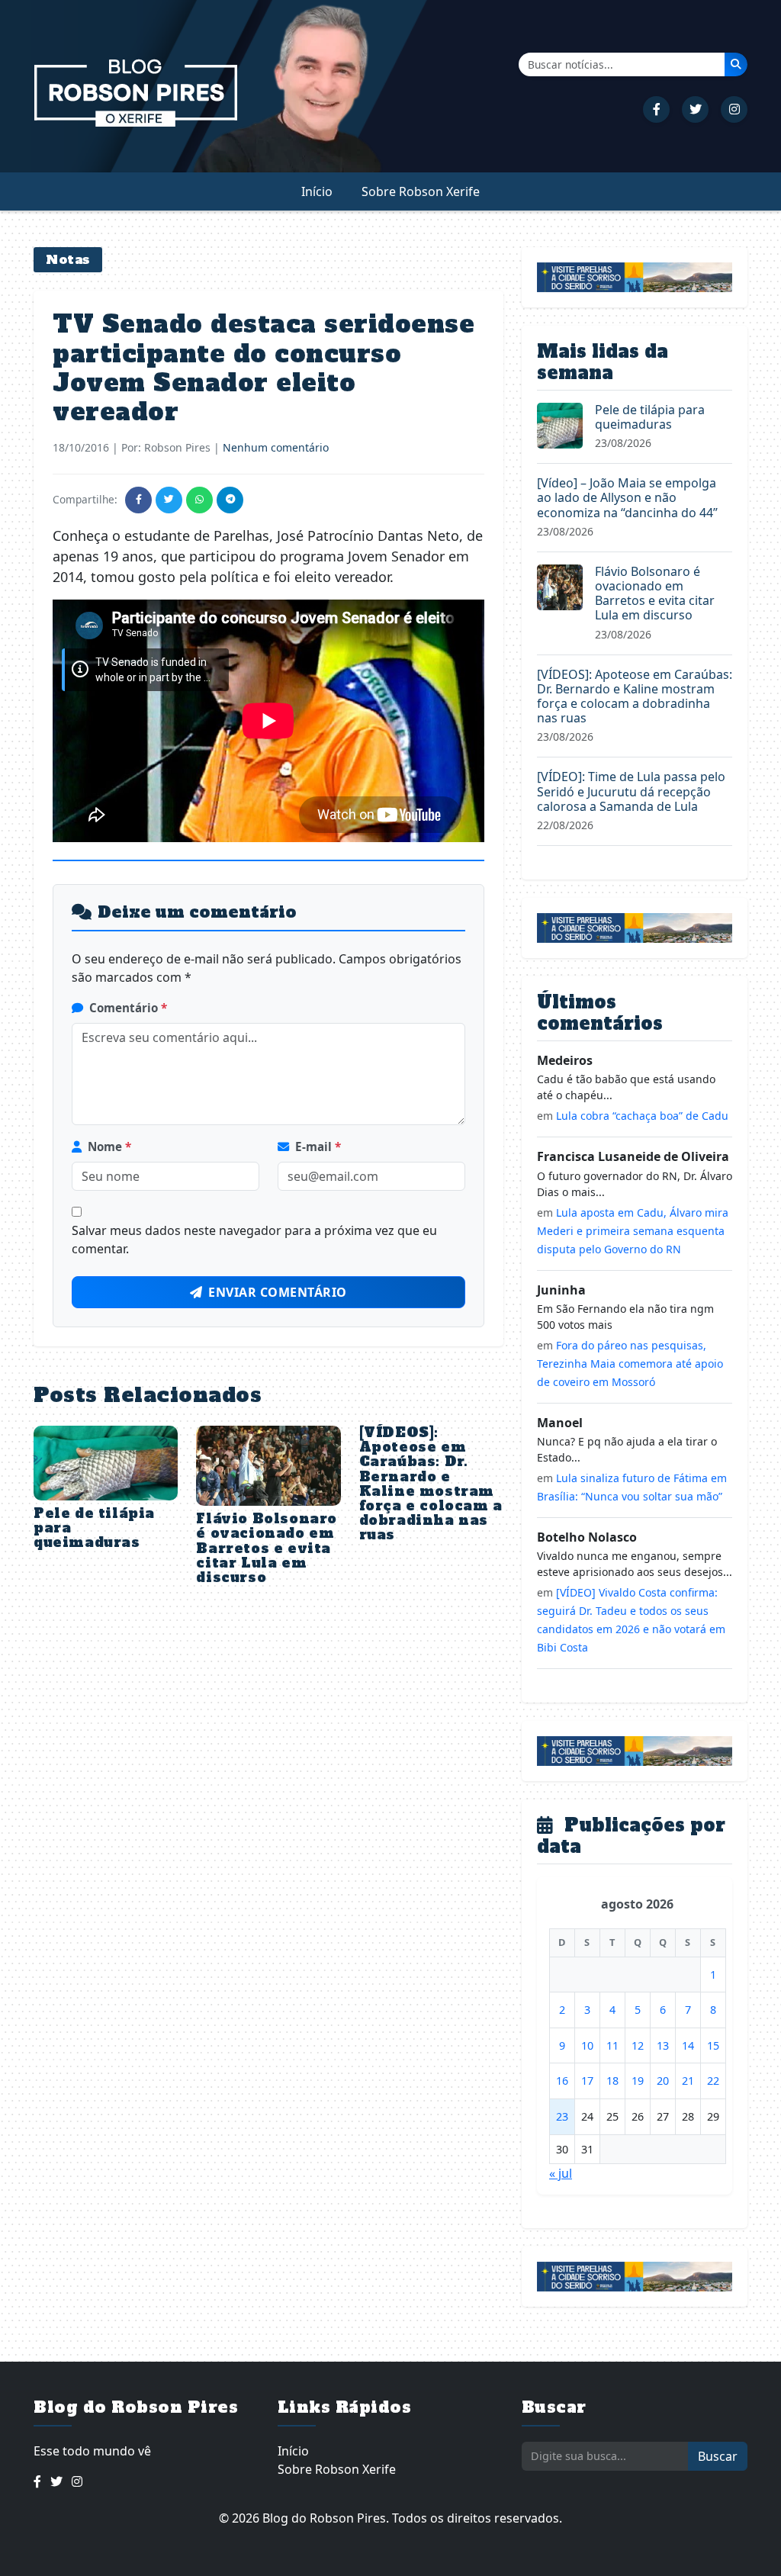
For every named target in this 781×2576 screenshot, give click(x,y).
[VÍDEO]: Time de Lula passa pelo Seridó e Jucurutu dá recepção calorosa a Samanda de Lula (631, 791)
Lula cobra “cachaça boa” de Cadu (642, 1116)
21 (688, 2081)
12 (638, 2045)
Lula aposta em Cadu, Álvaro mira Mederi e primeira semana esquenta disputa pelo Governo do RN (633, 1231)
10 (587, 2045)
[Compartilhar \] (138, 500)
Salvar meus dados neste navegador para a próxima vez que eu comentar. (254, 1240)
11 (612, 2045)
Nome (109, 1146)
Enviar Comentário (278, 1292)
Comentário (128, 1008)
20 (663, 2081)
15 (713, 2045)
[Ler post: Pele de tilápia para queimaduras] (560, 424)
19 (638, 2081)
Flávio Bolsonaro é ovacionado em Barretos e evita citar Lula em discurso (267, 1548)
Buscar (718, 2456)
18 (612, 2081)
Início (317, 191)
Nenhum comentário (276, 447)
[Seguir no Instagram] (734, 109)
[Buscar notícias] (736, 64)
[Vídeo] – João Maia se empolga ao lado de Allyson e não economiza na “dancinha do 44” (627, 497)
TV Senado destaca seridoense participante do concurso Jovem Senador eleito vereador (264, 368)
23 (562, 2116)
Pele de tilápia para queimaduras (650, 417)
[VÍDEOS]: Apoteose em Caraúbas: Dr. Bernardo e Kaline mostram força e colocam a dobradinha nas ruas (431, 1484)
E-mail (318, 1146)
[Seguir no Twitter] (695, 109)
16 (562, 2081)
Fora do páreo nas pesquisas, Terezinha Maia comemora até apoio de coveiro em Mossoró (630, 1364)
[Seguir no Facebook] (656, 109)
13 (663, 2045)
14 (688, 2045)
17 (587, 2081)
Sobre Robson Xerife (421, 191)
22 (713, 2081)
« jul (561, 2173)
